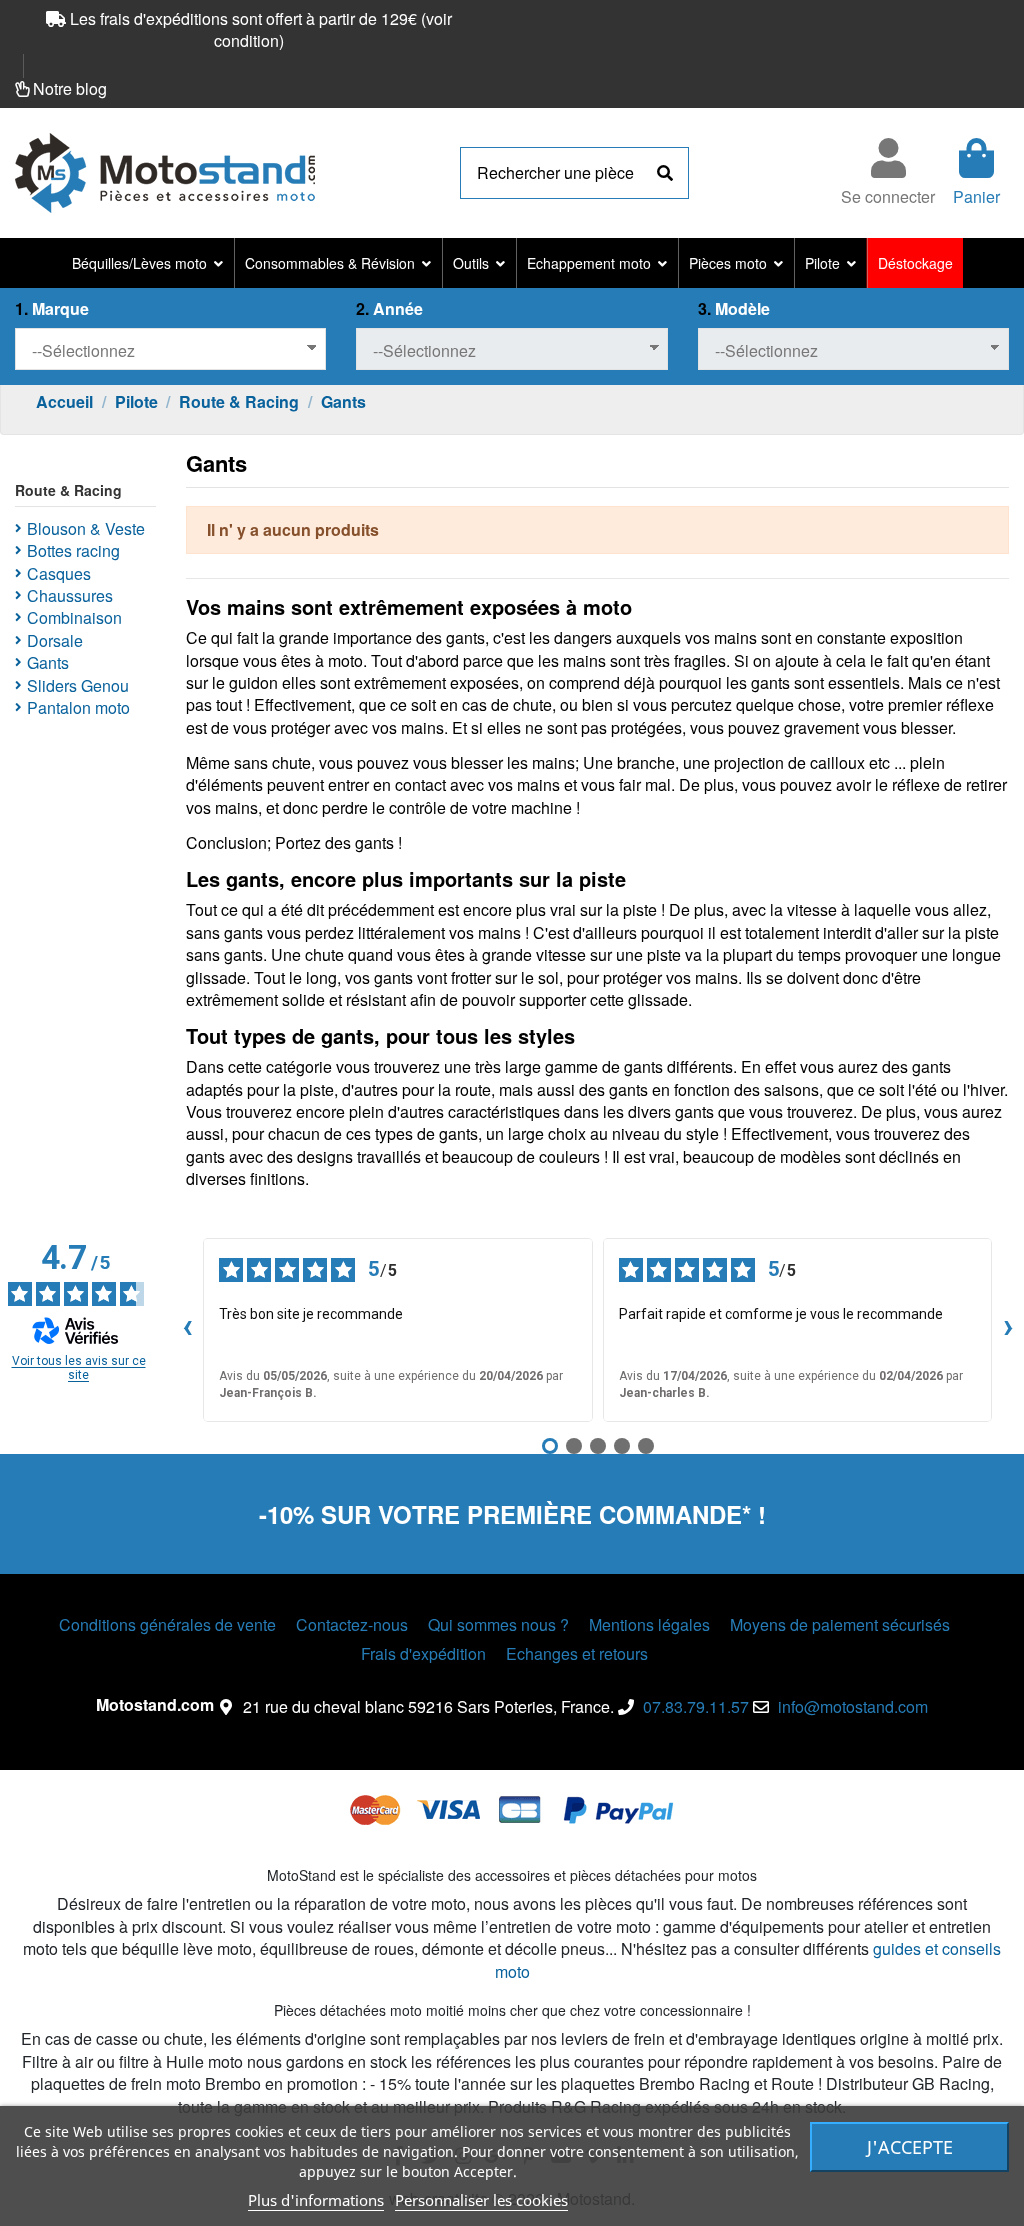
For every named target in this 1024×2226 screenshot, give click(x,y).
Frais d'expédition (423, 1654)
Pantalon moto (78, 708)
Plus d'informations (316, 2200)
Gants (48, 663)
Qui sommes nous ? (498, 1625)
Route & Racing (68, 490)
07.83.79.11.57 (696, 1706)
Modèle (734, 309)
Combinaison (74, 618)
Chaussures (70, 596)
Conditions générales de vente (167, 1625)
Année (389, 309)
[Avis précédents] (187, 1330)
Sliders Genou (78, 686)
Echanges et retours (577, 1654)
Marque (52, 309)
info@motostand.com (853, 1706)
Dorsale (55, 641)
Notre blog (70, 88)
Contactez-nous (352, 1625)
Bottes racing (73, 551)
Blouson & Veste (86, 529)
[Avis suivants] (1008, 1330)
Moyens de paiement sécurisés (840, 1625)
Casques (59, 574)
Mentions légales (649, 1625)
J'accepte (910, 2147)
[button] (147, 263)
